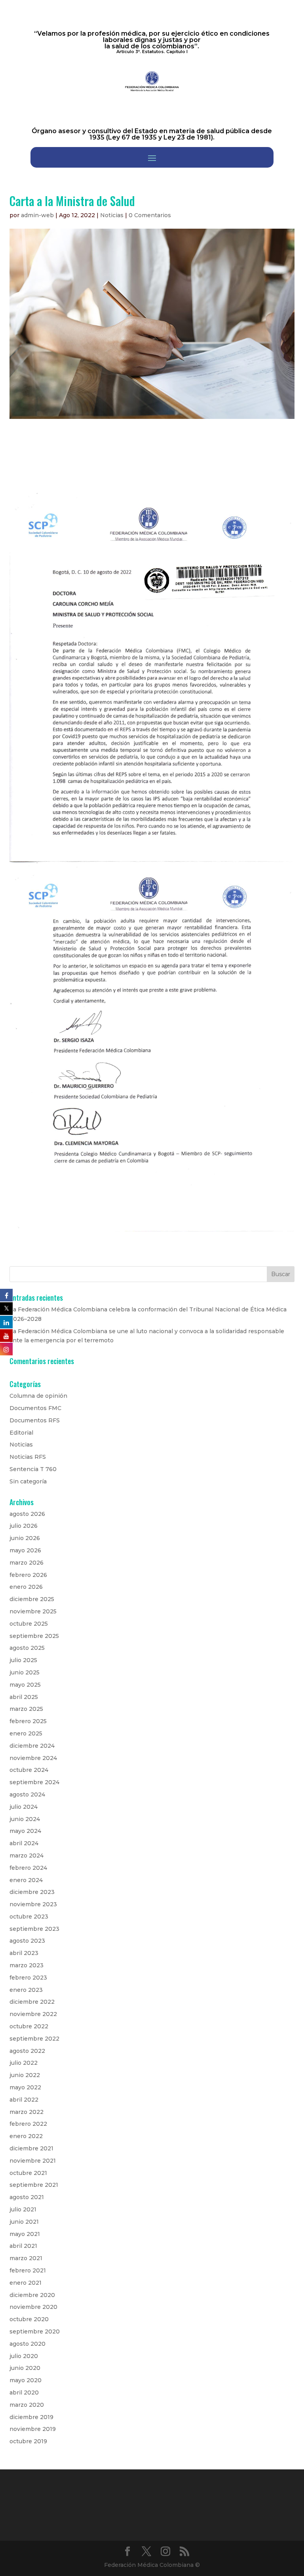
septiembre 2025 (34, 1636)
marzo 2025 (26, 1709)
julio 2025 (23, 1660)
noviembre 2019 (33, 2429)
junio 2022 (25, 2075)
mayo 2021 (25, 2234)
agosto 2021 (27, 2197)
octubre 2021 (28, 2173)
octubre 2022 (29, 2026)
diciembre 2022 (32, 2002)
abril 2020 (24, 2393)
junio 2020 (25, 2368)
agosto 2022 (27, 2051)
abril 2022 (24, 2100)
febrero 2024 (28, 1868)
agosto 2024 (27, 1794)
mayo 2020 (26, 2380)
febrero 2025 (28, 1721)
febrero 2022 (28, 2124)
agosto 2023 (27, 1941)
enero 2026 (26, 1587)
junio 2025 (25, 1672)
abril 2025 (24, 1697)
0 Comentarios (150, 215)
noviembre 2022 (33, 2014)
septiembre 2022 (34, 2039)
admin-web (37, 215)
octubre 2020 (29, 2319)
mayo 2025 (25, 1685)
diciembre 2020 (32, 2295)
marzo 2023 (27, 1965)
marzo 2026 (27, 1563)
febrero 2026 (28, 1575)
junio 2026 (25, 1538)
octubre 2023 (29, 1917)
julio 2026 (24, 1526)
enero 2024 (26, 1880)
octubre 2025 (29, 1624)
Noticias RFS (28, 1457)
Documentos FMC (35, 1408)
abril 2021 (23, 2246)
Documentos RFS (35, 1420)
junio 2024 (25, 1819)
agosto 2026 (27, 1514)
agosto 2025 (27, 1648)
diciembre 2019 (31, 2417)
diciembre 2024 (32, 1746)
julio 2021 (23, 2209)
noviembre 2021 (33, 2161)
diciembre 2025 (32, 1599)
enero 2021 (26, 2283)
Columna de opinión (38, 1396)
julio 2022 (24, 2063)
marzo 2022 (27, 2112)
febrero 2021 (28, 2270)
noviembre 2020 (33, 2307)
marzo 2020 (27, 2405)
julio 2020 (24, 2356)
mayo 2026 (25, 1550)
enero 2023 (26, 1990)
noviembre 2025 (33, 1611)
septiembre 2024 (34, 1782)
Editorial (21, 1433)
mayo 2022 (25, 2087)
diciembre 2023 (32, 1892)
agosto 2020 (28, 2344)
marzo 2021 (26, 2258)
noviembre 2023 (33, 1904)
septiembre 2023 (34, 1929)
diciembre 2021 (31, 2148)
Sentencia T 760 (33, 1469)
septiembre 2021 (34, 2185)
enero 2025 (26, 1733)
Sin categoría (28, 1481)
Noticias (112, 215)
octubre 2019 (28, 2441)
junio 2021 (24, 2222)
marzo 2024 (27, 1856)
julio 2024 (24, 1807)
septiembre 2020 (35, 2331)
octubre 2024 (29, 1770)
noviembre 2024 (33, 1758)
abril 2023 (24, 1953)
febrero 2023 (28, 1978)
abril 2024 (24, 1843)
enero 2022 (26, 2136)
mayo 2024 (25, 1831)
